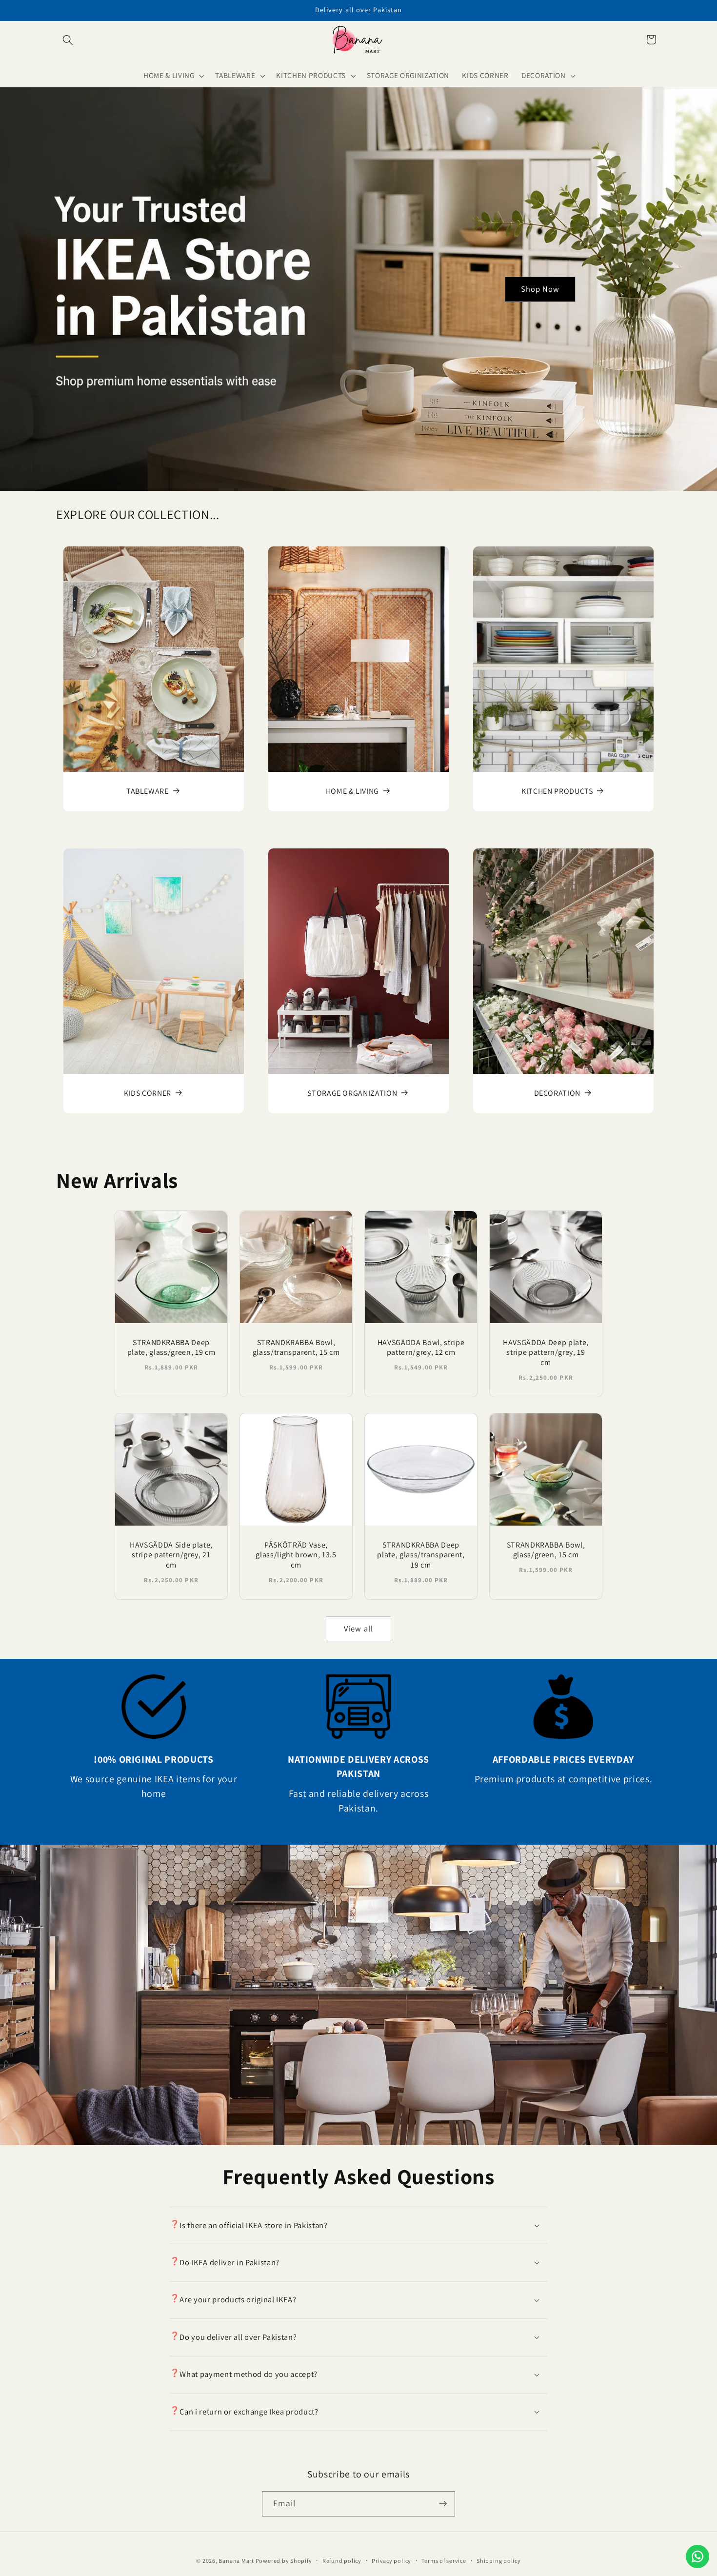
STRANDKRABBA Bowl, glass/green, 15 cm (546, 1550)
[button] (68, 40)
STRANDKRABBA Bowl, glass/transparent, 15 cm (296, 1348)
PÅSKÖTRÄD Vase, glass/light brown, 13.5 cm (296, 1555)
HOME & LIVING (352, 792)
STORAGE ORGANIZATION (352, 1093)
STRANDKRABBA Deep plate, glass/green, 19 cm (171, 1348)
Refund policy (342, 2561)
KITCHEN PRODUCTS (557, 792)
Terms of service (444, 2561)
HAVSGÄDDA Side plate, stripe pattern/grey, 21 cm (171, 1555)
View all (358, 1629)
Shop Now (540, 289)
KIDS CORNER (148, 1093)
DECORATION (557, 1093)
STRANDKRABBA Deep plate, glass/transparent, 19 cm (421, 1555)
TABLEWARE (148, 792)
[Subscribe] (443, 2504)
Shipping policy (499, 2561)
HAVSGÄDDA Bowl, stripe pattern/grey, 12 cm (421, 1348)
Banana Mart (237, 2561)
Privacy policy (391, 2561)
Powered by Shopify (284, 2561)
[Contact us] (697, 2556)
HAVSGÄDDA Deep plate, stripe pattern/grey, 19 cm (546, 1353)
